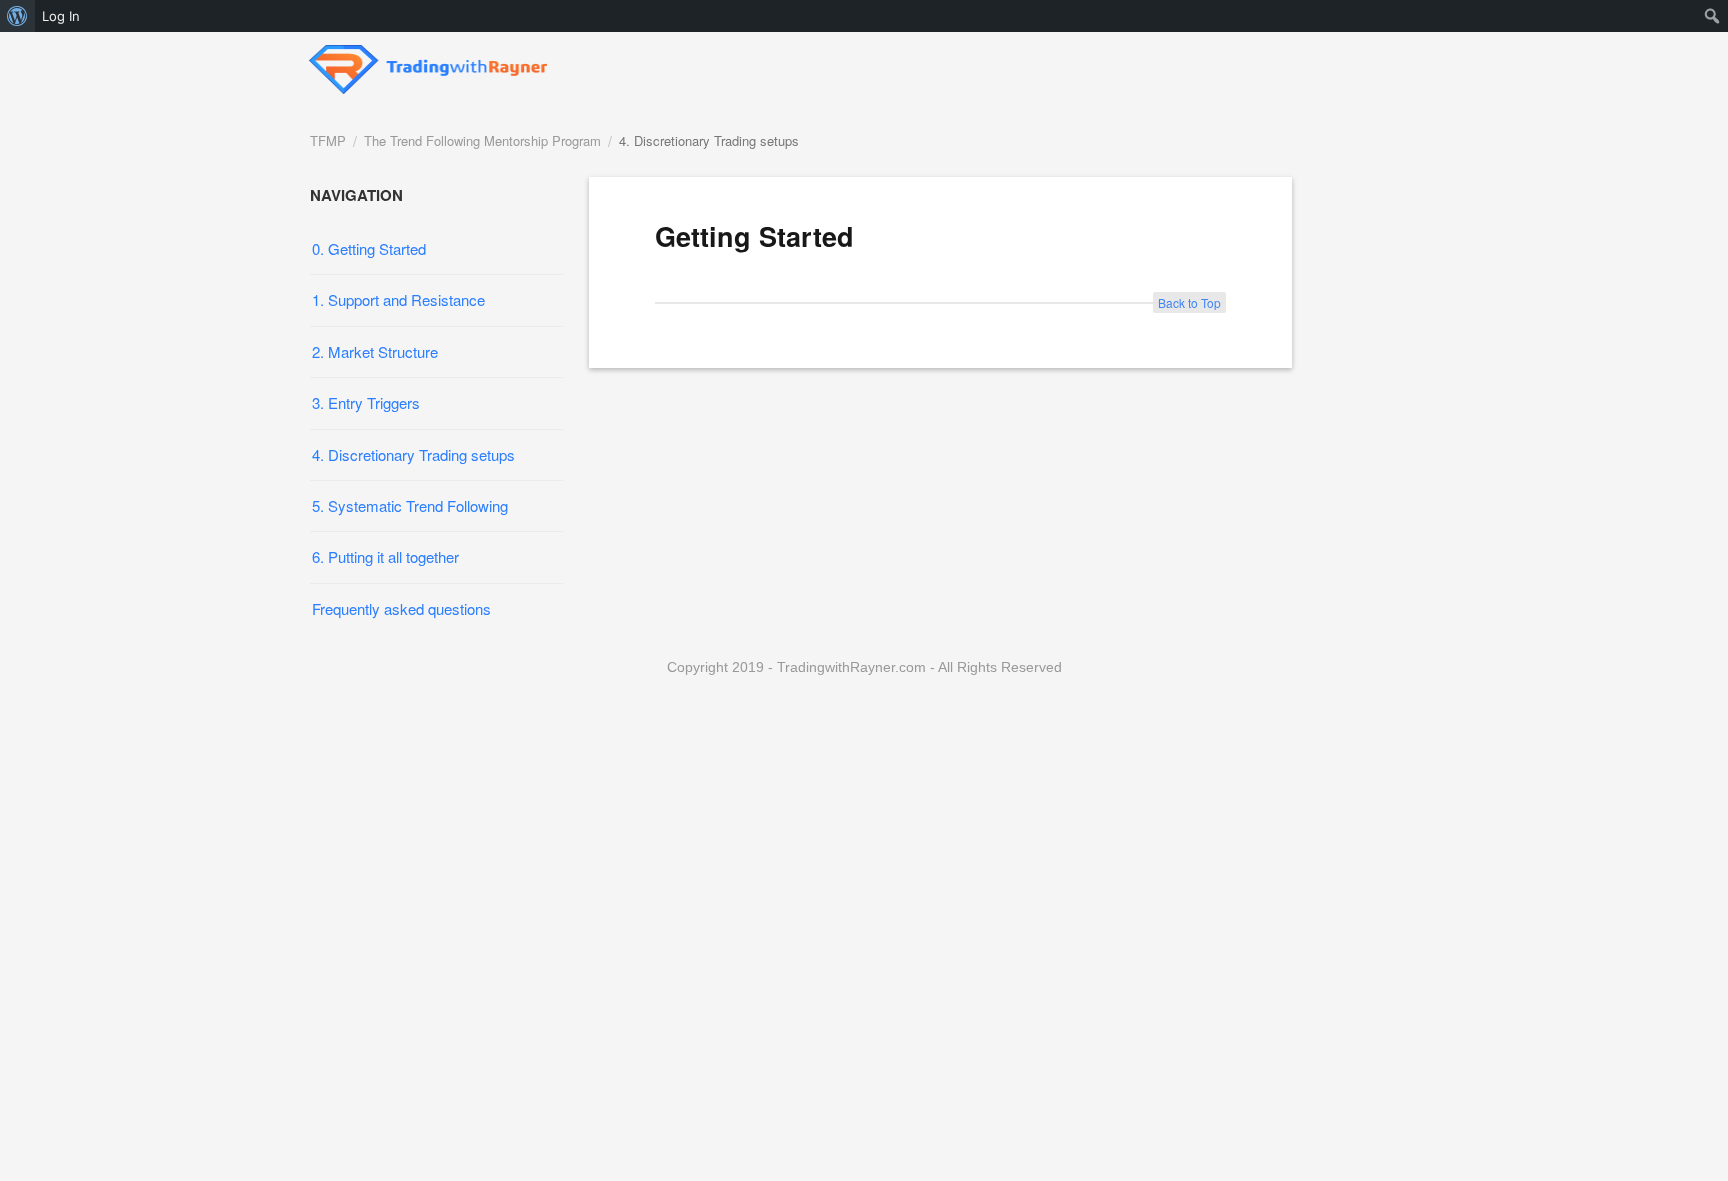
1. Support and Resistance (398, 299)
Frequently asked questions (401, 608)
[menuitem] (17, 16)
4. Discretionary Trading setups (709, 140)
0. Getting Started (369, 248)
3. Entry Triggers (366, 402)
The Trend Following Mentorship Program (482, 140)
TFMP (328, 140)
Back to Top (1189, 302)
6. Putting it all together (385, 556)
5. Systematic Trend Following (410, 505)
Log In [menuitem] (61, 16)
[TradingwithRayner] (429, 63)
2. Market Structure (375, 351)
